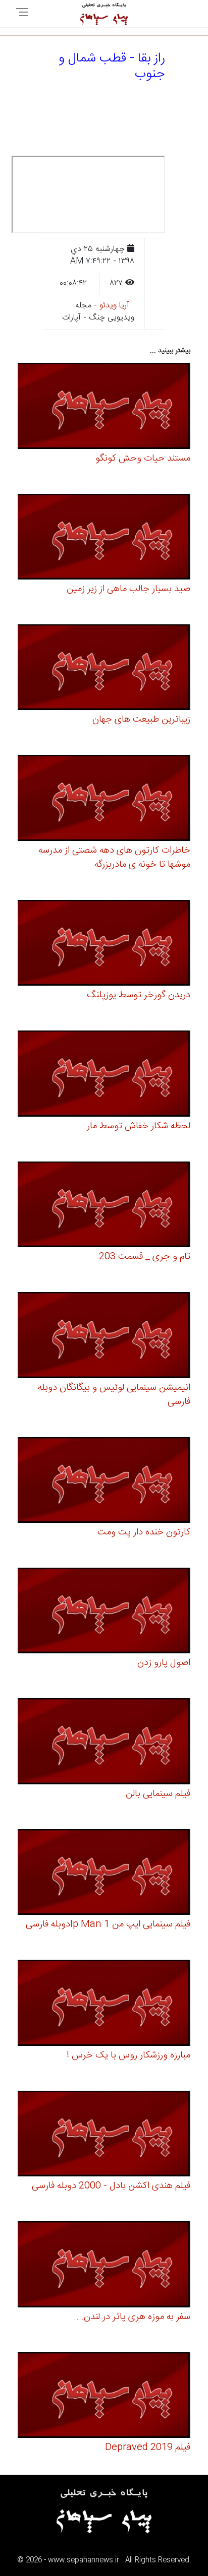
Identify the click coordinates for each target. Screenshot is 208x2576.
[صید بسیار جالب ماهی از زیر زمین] (104, 538)
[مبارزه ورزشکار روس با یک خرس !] (104, 2004)
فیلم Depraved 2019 (148, 2448)
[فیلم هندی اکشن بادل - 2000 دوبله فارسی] (104, 2135)
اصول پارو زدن (164, 1663)
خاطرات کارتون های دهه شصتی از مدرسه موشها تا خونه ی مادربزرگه (114, 858)
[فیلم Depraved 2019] (104, 2397)
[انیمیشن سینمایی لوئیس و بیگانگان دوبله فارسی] (104, 1337)
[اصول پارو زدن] (104, 1612)
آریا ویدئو (114, 306)
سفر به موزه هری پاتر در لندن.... (132, 2317)
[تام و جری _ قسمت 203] (104, 1206)
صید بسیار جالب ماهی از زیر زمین (128, 589)
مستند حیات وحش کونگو (143, 459)
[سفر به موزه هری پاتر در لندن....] (104, 2266)
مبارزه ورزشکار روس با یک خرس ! (128, 2055)
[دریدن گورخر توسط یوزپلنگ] (104, 945)
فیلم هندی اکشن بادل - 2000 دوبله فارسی (111, 2186)
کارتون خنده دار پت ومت (144, 1532)
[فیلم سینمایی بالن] (104, 1743)
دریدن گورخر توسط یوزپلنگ (139, 995)
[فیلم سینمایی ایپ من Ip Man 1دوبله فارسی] (104, 1874)
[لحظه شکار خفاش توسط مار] (104, 1075)
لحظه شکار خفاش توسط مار (139, 1126)
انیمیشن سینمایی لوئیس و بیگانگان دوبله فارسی (114, 1395)
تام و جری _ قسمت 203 (145, 1257)
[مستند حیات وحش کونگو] (104, 407)
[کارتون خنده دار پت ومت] (104, 1482)
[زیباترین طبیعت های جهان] (104, 669)
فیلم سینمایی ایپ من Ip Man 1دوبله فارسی (108, 1924)
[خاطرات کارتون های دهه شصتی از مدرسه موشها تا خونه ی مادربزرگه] (104, 799)
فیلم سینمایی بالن (158, 1794)
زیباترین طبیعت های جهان (141, 720)
